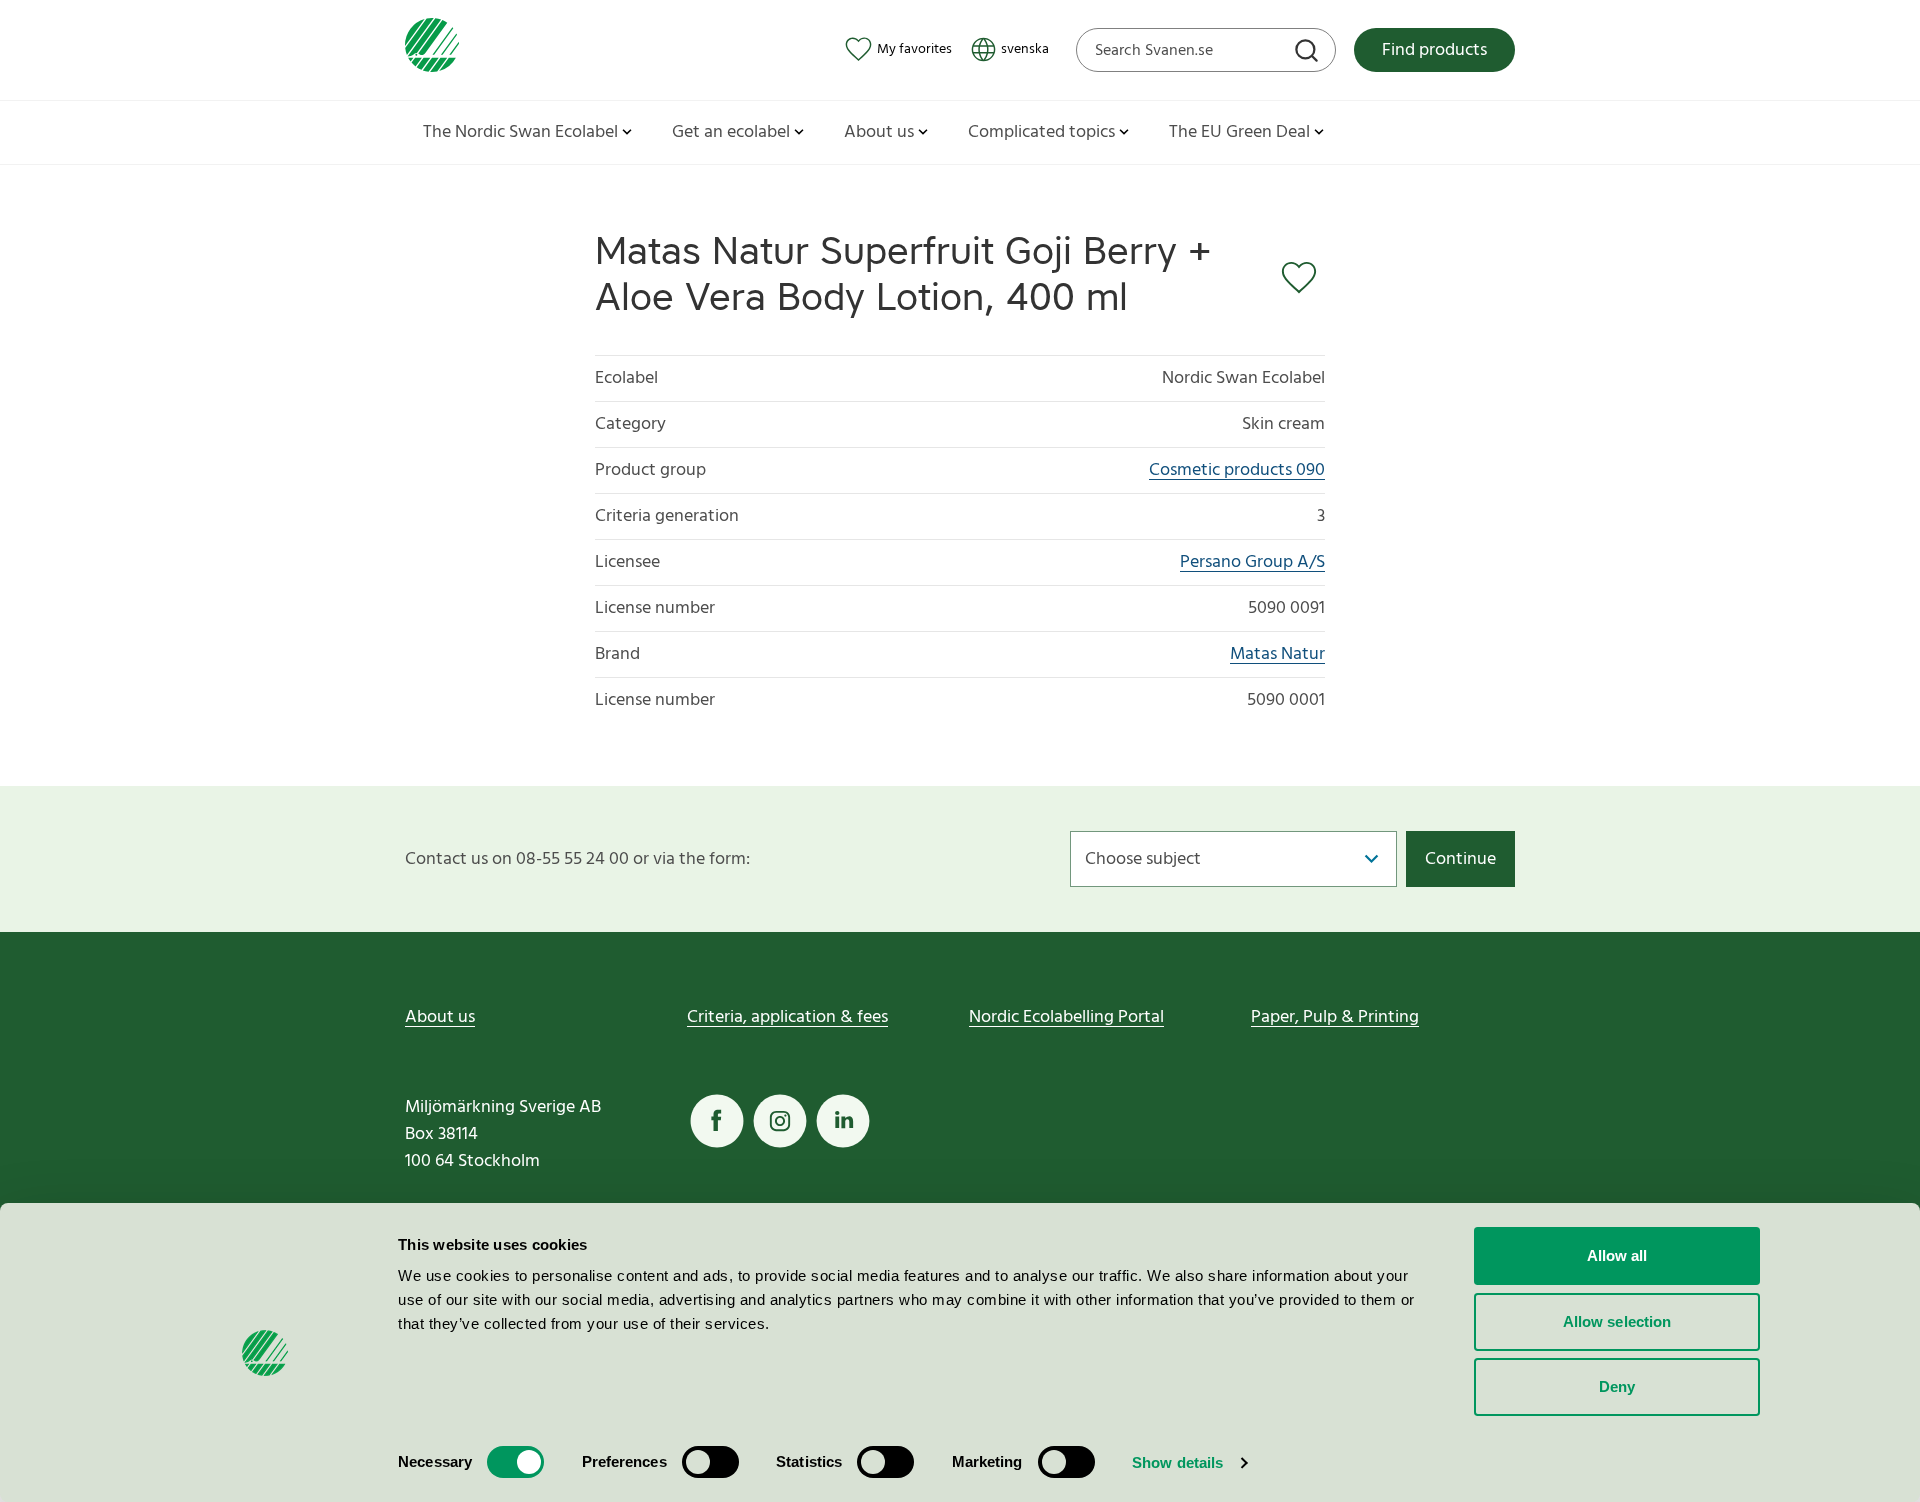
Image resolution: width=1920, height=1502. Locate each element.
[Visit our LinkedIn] (843, 1121)
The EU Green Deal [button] (1239, 132)
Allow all (1617, 1255)
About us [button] (879, 132)
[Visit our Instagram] (780, 1121)
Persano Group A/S (1252, 562)
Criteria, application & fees (787, 1017)
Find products (1434, 50)
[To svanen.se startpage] (432, 49)
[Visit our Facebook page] (717, 1121)
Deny (1617, 1386)
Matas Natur (1277, 654)
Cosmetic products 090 (1237, 470)
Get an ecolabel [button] (731, 132)
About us (440, 1017)
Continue (1460, 859)
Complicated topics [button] (1041, 132)
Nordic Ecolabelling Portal (1066, 1017)
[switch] (710, 1462)
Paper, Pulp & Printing (1335, 1017)
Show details (1177, 1462)
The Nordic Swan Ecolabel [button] (520, 132)
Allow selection (1617, 1321)
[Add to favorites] (1303, 278)
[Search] (1309, 53)
